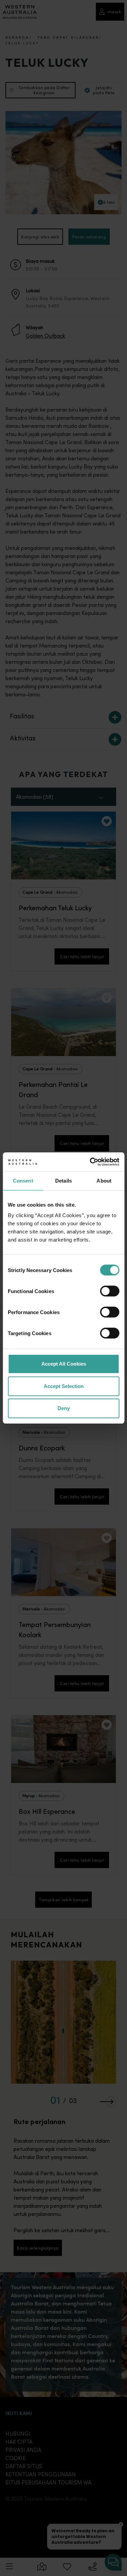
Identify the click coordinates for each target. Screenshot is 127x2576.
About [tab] (104, 1181)
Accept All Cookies (64, 1364)
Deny (64, 1408)
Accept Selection (64, 1386)
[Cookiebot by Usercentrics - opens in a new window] (90, 1162)
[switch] (110, 1291)
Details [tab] (63, 1181)
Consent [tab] (23, 1181)
